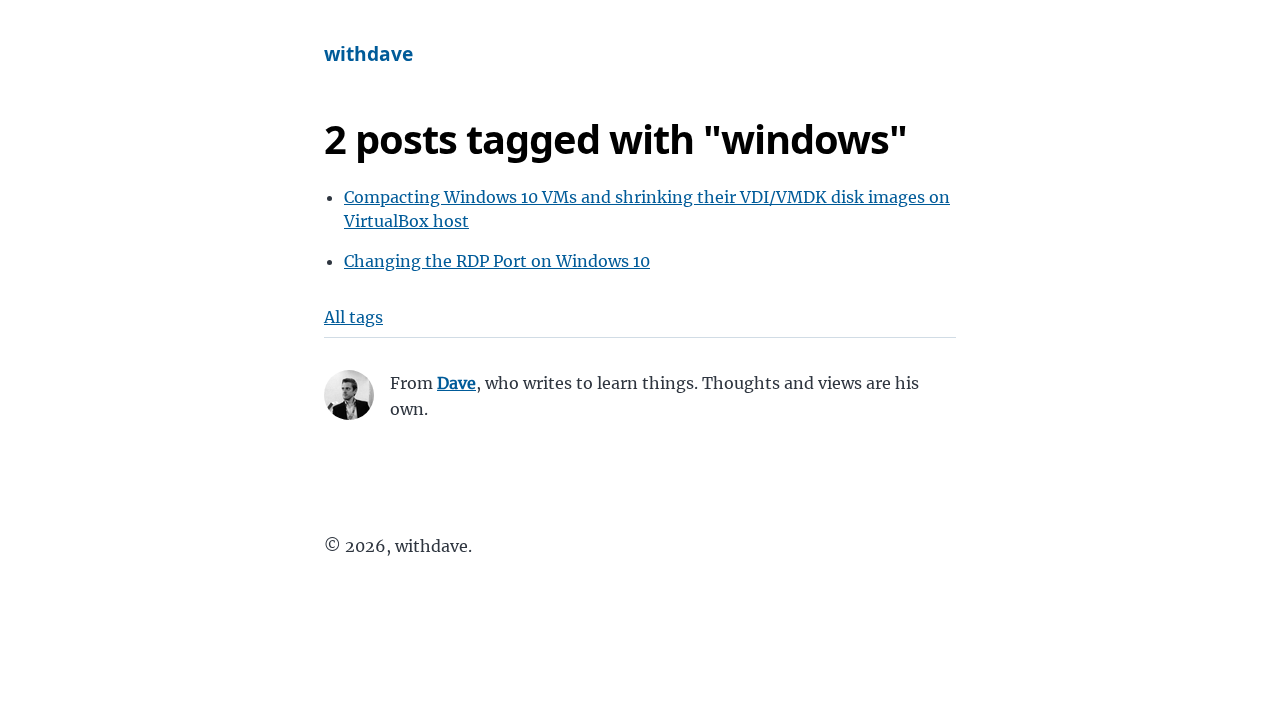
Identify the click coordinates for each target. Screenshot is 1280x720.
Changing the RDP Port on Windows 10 (497, 261)
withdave (368, 53)
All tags (353, 317)
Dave (456, 383)
